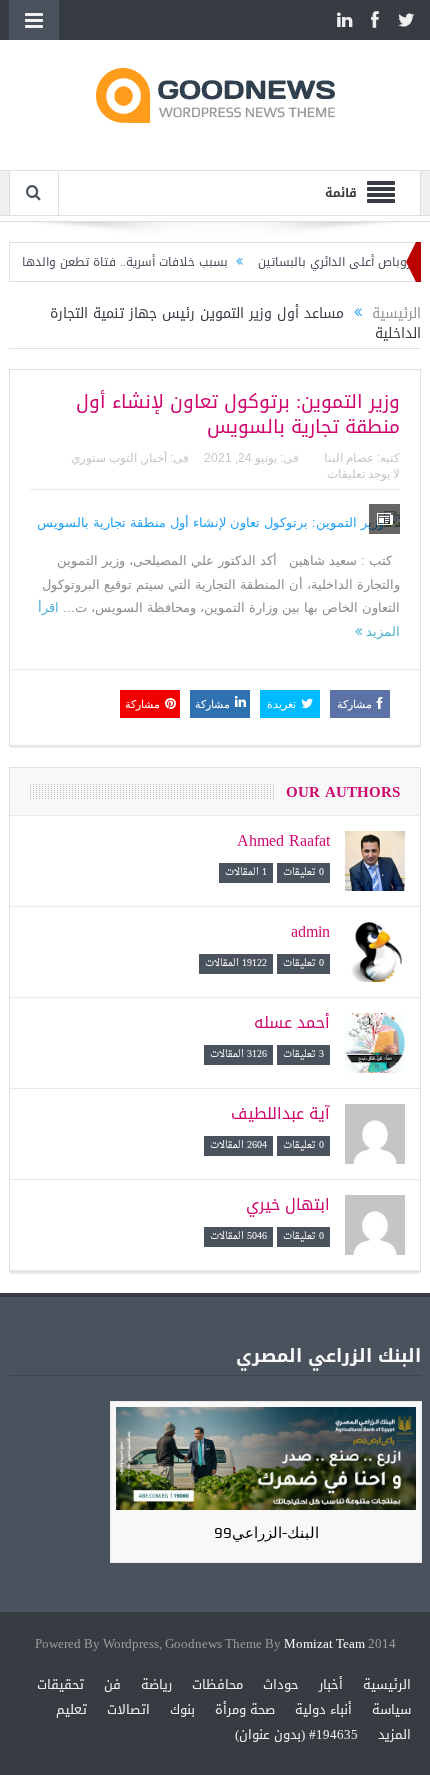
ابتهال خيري (288, 1204)
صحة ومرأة (245, 1709)
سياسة (391, 1709)
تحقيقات (60, 1684)
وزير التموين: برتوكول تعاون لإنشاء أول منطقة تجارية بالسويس (238, 414)
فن (112, 1684)
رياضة (156, 1684)
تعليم (71, 1709)
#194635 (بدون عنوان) (296, 1734)
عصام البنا (349, 458)
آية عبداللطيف (280, 1113)
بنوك (182, 1709)
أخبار (155, 458)
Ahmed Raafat (283, 840)
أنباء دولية (323, 1709)
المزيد (394, 1734)
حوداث (281, 1684)
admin (310, 931)
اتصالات (128, 1709)
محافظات (217, 1684)
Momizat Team (324, 1644)
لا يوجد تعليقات (363, 474)
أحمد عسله (292, 1022)
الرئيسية (387, 1684)
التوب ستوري (104, 458)
